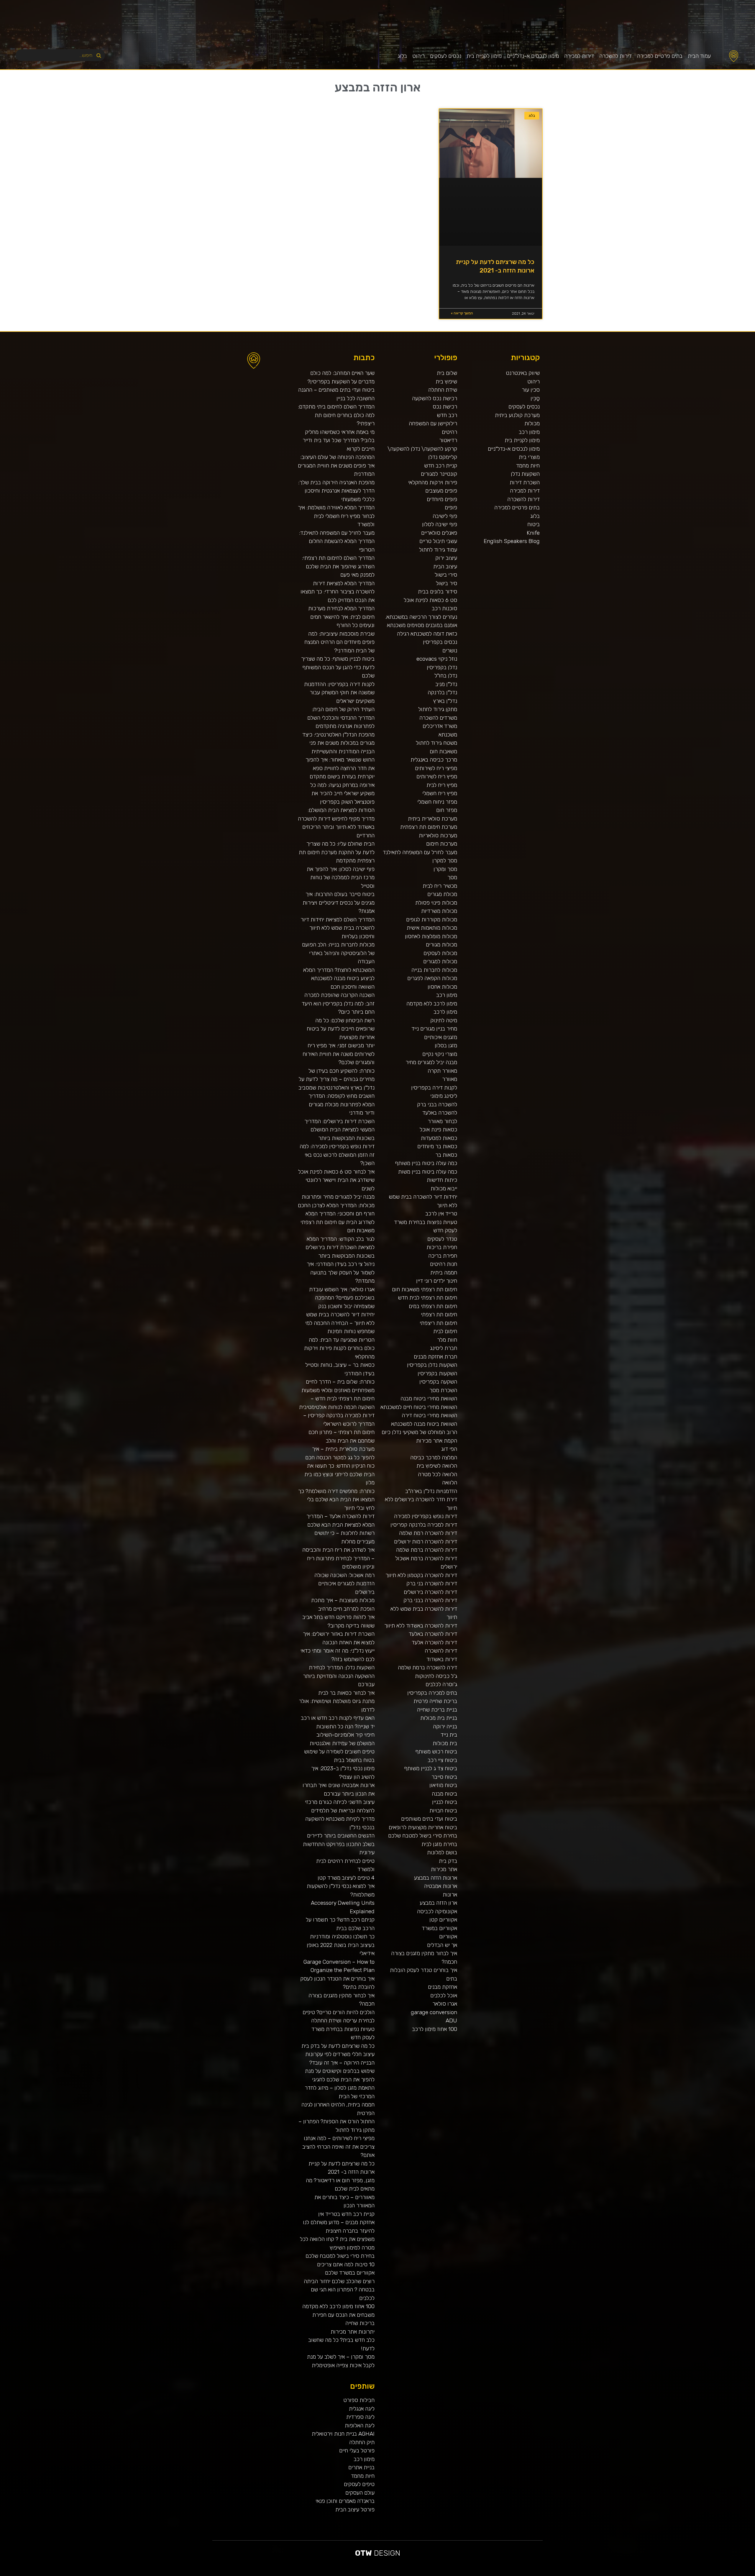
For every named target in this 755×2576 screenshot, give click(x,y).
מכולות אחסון (442, 987)
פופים (451, 507)
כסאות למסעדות (439, 1138)
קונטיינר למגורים (439, 474)
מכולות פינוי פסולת (436, 903)
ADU (451, 2020)
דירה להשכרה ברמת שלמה (427, 1667)
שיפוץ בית (446, 382)
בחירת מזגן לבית (439, 1844)
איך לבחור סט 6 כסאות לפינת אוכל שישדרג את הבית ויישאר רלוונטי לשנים (336, 1180)
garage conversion (434, 2012)
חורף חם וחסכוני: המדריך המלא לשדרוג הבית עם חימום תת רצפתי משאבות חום (338, 1222)
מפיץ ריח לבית (442, 785)
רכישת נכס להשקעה (435, 398)
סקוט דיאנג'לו (562, 2574)
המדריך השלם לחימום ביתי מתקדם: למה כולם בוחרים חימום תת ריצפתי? (336, 415)
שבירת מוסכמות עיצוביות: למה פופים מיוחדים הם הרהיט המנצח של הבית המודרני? (339, 642)
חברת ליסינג (444, 1348)
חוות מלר (447, 1340)
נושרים (450, 650)
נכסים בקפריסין (440, 642)
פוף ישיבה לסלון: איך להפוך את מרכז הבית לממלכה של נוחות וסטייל (341, 877)
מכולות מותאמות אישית (432, 928)
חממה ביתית (444, 1273)
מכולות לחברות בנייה (434, 970)
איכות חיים (733, 2574)
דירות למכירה (579, 56)
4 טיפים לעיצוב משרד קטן (346, 1878)
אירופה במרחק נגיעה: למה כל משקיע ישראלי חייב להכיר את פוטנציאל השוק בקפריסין (342, 793)
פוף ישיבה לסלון (440, 524)
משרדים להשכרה (438, 718)
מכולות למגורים (440, 961)
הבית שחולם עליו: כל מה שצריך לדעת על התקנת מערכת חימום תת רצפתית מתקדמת (337, 852)
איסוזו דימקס (614, 2574)
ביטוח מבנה (444, 1794)
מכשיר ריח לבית (440, 886)
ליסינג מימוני (444, 1096)
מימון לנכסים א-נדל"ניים (533, 56)
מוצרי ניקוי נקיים (440, 1054)
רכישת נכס (445, 407)
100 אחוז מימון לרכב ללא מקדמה (338, 2306)
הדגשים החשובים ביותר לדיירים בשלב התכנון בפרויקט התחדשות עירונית (339, 1844)
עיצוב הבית (445, 566)
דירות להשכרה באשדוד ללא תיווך (421, 1626)
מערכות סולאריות (438, 835)
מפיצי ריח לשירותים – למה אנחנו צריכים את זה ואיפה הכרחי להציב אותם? (338, 2147)
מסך (452, 877)
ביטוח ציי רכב (442, 1760)
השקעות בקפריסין (437, 1373)
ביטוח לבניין (445, 1802)
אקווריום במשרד (439, 1928)
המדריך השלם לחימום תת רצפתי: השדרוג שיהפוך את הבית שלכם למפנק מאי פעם (338, 566)
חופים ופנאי (603, 2574)
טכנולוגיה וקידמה (696, 2574)
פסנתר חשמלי (523, 2574)
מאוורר (450, 1079)
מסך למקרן (445, 860)
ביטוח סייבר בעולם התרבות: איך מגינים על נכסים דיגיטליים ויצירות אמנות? (339, 903)
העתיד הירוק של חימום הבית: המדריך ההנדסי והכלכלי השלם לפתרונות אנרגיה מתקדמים (341, 718)
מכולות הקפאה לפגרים (432, 978)
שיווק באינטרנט (523, 373)
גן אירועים (624, 2574)
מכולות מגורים (441, 945)
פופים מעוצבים (441, 491)
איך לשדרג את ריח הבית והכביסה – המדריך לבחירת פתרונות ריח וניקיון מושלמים (338, 1558)
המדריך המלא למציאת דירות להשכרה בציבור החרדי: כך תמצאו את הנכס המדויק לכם (338, 592)
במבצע (656, 2574)
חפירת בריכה (443, 1256)
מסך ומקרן (445, 869)
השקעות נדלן (525, 474)
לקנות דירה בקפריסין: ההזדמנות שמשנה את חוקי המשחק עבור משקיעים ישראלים (339, 693)
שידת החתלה (443, 390)
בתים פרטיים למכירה (660, 56)
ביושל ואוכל (720, 2574)
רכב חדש (447, 415)
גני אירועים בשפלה (689, 2574)
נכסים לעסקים (446, 56)
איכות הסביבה (661, 2574)
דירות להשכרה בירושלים (430, 1592)
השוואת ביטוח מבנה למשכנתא (424, 1424)
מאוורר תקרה (442, 1071)
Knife (533, 533)
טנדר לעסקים (442, 1239)
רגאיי (653, 2574)
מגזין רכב (738, 2574)
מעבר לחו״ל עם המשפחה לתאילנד (420, 852)
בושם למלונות (442, 1852)
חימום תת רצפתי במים (433, 1306)
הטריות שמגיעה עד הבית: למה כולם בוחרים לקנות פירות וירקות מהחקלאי (339, 1348)
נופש (628, 2574)
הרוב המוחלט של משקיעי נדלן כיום (419, 1432)
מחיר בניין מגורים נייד (434, 1029)
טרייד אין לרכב (441, 1214)
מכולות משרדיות (439, 911)
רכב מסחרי (671, 2574)
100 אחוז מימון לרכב (435, 2029)
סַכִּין (535, 398)
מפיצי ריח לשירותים (436, 768)
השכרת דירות (525, 482)
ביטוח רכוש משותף (436, 1751)
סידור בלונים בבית (438, 592)
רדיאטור (448, 440)
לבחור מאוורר (442, 1121)
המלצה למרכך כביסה (434, 1457)
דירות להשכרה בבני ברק (430, 1600)
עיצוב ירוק (446, 558)
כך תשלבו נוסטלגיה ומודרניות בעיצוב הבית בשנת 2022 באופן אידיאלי (341, 1945)
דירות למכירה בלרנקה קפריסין (424, 1525)
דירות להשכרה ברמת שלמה (427, 1550)
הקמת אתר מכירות (437, 1441)
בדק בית (448, 1861)
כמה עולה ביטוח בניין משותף (426, 1163)
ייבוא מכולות (444, 1188)
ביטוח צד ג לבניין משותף (431, 1768)
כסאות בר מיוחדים (437, 1146)
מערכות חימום (442, 844)
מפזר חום (447, 810)
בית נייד (449, 1735)
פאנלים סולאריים (439, 533)
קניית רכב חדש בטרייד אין (346, 2214)
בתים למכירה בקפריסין (432, 1693)
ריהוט (418, 56)
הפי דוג (449, 1449)
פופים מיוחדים (442, 499)
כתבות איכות (708, 2574)
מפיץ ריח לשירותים (437, 776)
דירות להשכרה (616, 56)
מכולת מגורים (442, 894)
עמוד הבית (699, 56)
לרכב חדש (702, 2574)
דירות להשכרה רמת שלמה (428, 1533)
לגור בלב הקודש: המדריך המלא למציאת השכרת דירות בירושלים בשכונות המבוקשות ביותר (340, 1247)
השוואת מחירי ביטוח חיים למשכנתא (419, 1407)
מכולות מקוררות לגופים (432, 919)
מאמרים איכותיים (727, 2574)
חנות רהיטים (444, 1264)
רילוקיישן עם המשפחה (433, 423)
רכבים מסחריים (591, 2574)
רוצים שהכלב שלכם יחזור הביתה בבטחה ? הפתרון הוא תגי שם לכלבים (339, 2290)
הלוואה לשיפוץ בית (437, 1466)
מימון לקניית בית (484, 56)
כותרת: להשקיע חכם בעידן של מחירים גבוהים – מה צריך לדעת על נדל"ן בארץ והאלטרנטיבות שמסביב (337, 1079)
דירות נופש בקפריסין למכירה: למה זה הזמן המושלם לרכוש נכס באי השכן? (337, 1155)
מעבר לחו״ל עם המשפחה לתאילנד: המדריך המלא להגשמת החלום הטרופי (337, 541)
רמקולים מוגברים (530, 2574)
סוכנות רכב (444, 608)
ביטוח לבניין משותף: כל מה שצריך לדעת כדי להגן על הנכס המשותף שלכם (338, 667)
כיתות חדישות (442, 1180)
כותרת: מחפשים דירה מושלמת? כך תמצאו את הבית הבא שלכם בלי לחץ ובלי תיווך (336, 1499)
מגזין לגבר (573, 2574)
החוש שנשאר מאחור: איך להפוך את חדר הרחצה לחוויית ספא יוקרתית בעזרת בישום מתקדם (340, 768)
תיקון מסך (568, 2574)
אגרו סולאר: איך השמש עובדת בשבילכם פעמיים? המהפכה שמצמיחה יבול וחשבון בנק (342, 1298)
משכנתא (448, 735)
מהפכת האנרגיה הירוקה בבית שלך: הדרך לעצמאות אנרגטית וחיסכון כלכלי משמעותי (336, 491)
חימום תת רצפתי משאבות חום (425, 1289)
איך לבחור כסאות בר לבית (346, 1693)
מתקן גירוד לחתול (438, 709)
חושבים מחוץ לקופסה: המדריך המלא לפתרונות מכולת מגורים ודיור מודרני (342, 1104)
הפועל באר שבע (752, 2574)
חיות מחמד (528, 466)
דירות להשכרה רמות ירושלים (426, 1542)
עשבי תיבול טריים (438, 541)
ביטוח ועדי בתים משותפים (429, 1819)
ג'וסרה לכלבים (441, 1684)
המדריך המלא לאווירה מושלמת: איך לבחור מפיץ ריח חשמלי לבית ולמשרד (336, 516)
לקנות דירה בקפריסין (434, 1088)
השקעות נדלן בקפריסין (432, 1365)
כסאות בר (446, 1155)
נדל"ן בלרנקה (442, 692)
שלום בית (447, 373)
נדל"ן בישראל (578, 2574)
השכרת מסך (443, 1390)
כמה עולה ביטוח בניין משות (428, 1172)
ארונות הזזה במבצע (436, 1878)
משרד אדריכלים (440, 726)
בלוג (402, 56)
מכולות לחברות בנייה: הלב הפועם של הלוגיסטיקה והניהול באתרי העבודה (338, 953)
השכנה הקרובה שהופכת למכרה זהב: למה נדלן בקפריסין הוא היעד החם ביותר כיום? (338, 1003)
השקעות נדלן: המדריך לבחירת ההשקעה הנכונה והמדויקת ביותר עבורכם (339, 1676)
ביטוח (534, 524)
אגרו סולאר (445, 2004)
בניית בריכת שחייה (437, 1710)
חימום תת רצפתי (439, 1314)
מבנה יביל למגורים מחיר (431, 1062)
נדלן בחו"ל (446, 676)
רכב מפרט (682, 2574)
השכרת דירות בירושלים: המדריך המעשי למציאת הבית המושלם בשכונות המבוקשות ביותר (339, 1130)
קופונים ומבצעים (744, 2574)
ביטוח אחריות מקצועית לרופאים (423, 1827)
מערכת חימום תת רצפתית (429, 827)
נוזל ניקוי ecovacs (437, 659)
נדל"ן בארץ (445, 701)
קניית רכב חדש (441, 466)
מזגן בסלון (446, 1045)
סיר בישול (447, 583)
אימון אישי (597, 2574)
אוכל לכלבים (444, 1995)
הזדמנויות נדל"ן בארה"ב (431, 1491)
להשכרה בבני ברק (437, 1104)
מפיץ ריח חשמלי (440, 793)
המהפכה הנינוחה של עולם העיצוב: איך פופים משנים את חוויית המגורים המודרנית (336, 465)
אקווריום (448, 1936)
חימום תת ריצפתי (438, 1323)
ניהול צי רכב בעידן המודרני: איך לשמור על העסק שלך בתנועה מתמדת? (341, 1272)
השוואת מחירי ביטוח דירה (429, 1415)
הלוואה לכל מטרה (438, 1474)
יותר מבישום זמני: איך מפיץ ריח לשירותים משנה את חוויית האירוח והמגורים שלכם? (339, 1054)
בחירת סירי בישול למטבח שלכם (423, 1836)
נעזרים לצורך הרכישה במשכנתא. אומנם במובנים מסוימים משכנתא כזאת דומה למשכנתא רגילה (421, 625)
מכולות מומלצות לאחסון (431, 936)
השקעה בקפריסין (438, 1382)
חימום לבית (445, 1331)
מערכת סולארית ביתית (433, 819)
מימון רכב (529, 432)
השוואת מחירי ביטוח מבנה (429, 1398)
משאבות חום (443, 751)
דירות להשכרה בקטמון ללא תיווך (421, 1575)
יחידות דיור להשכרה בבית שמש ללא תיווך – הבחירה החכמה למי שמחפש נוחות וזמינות (340, 1323)
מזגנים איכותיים (441, 1037)
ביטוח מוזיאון (443, 1785)
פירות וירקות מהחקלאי (433, 482)
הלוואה (450, 1483)
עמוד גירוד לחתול (438, 550)
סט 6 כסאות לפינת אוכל (430, 600)
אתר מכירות (444, 1869)
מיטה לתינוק (444, 1020)
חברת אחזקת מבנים (435, 1357)
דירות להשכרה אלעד (434, 1642)
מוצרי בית (529, 457)
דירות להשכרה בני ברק (432, 1583)
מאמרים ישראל (677, 2574)
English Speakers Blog (512, 541)
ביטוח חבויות (443, 1810)
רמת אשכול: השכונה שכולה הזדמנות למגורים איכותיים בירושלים (344, 1584)
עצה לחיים (640, 2574)
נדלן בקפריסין (442, 667)
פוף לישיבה (445, 516)
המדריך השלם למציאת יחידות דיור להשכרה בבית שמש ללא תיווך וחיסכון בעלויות (338, 928)
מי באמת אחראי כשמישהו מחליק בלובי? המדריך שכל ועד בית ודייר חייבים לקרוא (339, 440)
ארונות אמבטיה (441, 1886)
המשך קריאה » (462, 313)
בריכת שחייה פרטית (435, 1701)
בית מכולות (445, 1743)
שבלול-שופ (553, 2574)
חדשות (667, 2574)
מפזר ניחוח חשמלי (437, 802)
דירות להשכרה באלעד (433, 1634)
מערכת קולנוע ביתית (517, 415)
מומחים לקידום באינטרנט (545, 2574)
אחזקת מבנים (443, 1987)
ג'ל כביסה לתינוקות (436, 1676)
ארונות (450, 1895)
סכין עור (531, 390)
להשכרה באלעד (440, 1113)
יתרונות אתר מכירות (353, 2332)
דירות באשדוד (442, 1659)
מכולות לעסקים (440, 953)
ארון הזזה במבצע (438, 1903)
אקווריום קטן (443, 1920)
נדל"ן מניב (446, 684)
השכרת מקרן (537, 2574)
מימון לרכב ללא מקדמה (432, 1004)
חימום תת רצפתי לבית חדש (427, 1298)
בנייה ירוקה (445, 1726)
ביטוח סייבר (444, 1777)
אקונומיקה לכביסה (437, 1911)
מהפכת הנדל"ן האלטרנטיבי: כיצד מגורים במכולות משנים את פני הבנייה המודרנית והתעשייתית (338, 743)
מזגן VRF (608, 2574)
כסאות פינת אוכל (438, 1129)
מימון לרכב (445, 1012)
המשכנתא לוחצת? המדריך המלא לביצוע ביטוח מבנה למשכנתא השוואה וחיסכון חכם (339, 978)
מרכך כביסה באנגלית (434, 760)
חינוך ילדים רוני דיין (437, 1281)
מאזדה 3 (557, 2574)
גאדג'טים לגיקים (584, 2574)
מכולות (532, 423)
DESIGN (378, 2553)
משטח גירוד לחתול (436, 743)
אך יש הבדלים (442, 1945)
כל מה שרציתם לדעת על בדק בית (338, 2046)
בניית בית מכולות (439, 1718)
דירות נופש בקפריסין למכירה (426, 1516)
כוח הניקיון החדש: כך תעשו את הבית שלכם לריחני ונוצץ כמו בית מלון (339, 1474)
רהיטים (449, 432)
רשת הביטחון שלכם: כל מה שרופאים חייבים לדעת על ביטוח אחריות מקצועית (341, 1029)
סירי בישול (446, 575)
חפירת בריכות (442, 1247)
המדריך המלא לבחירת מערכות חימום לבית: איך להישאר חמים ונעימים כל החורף (341, 617)
